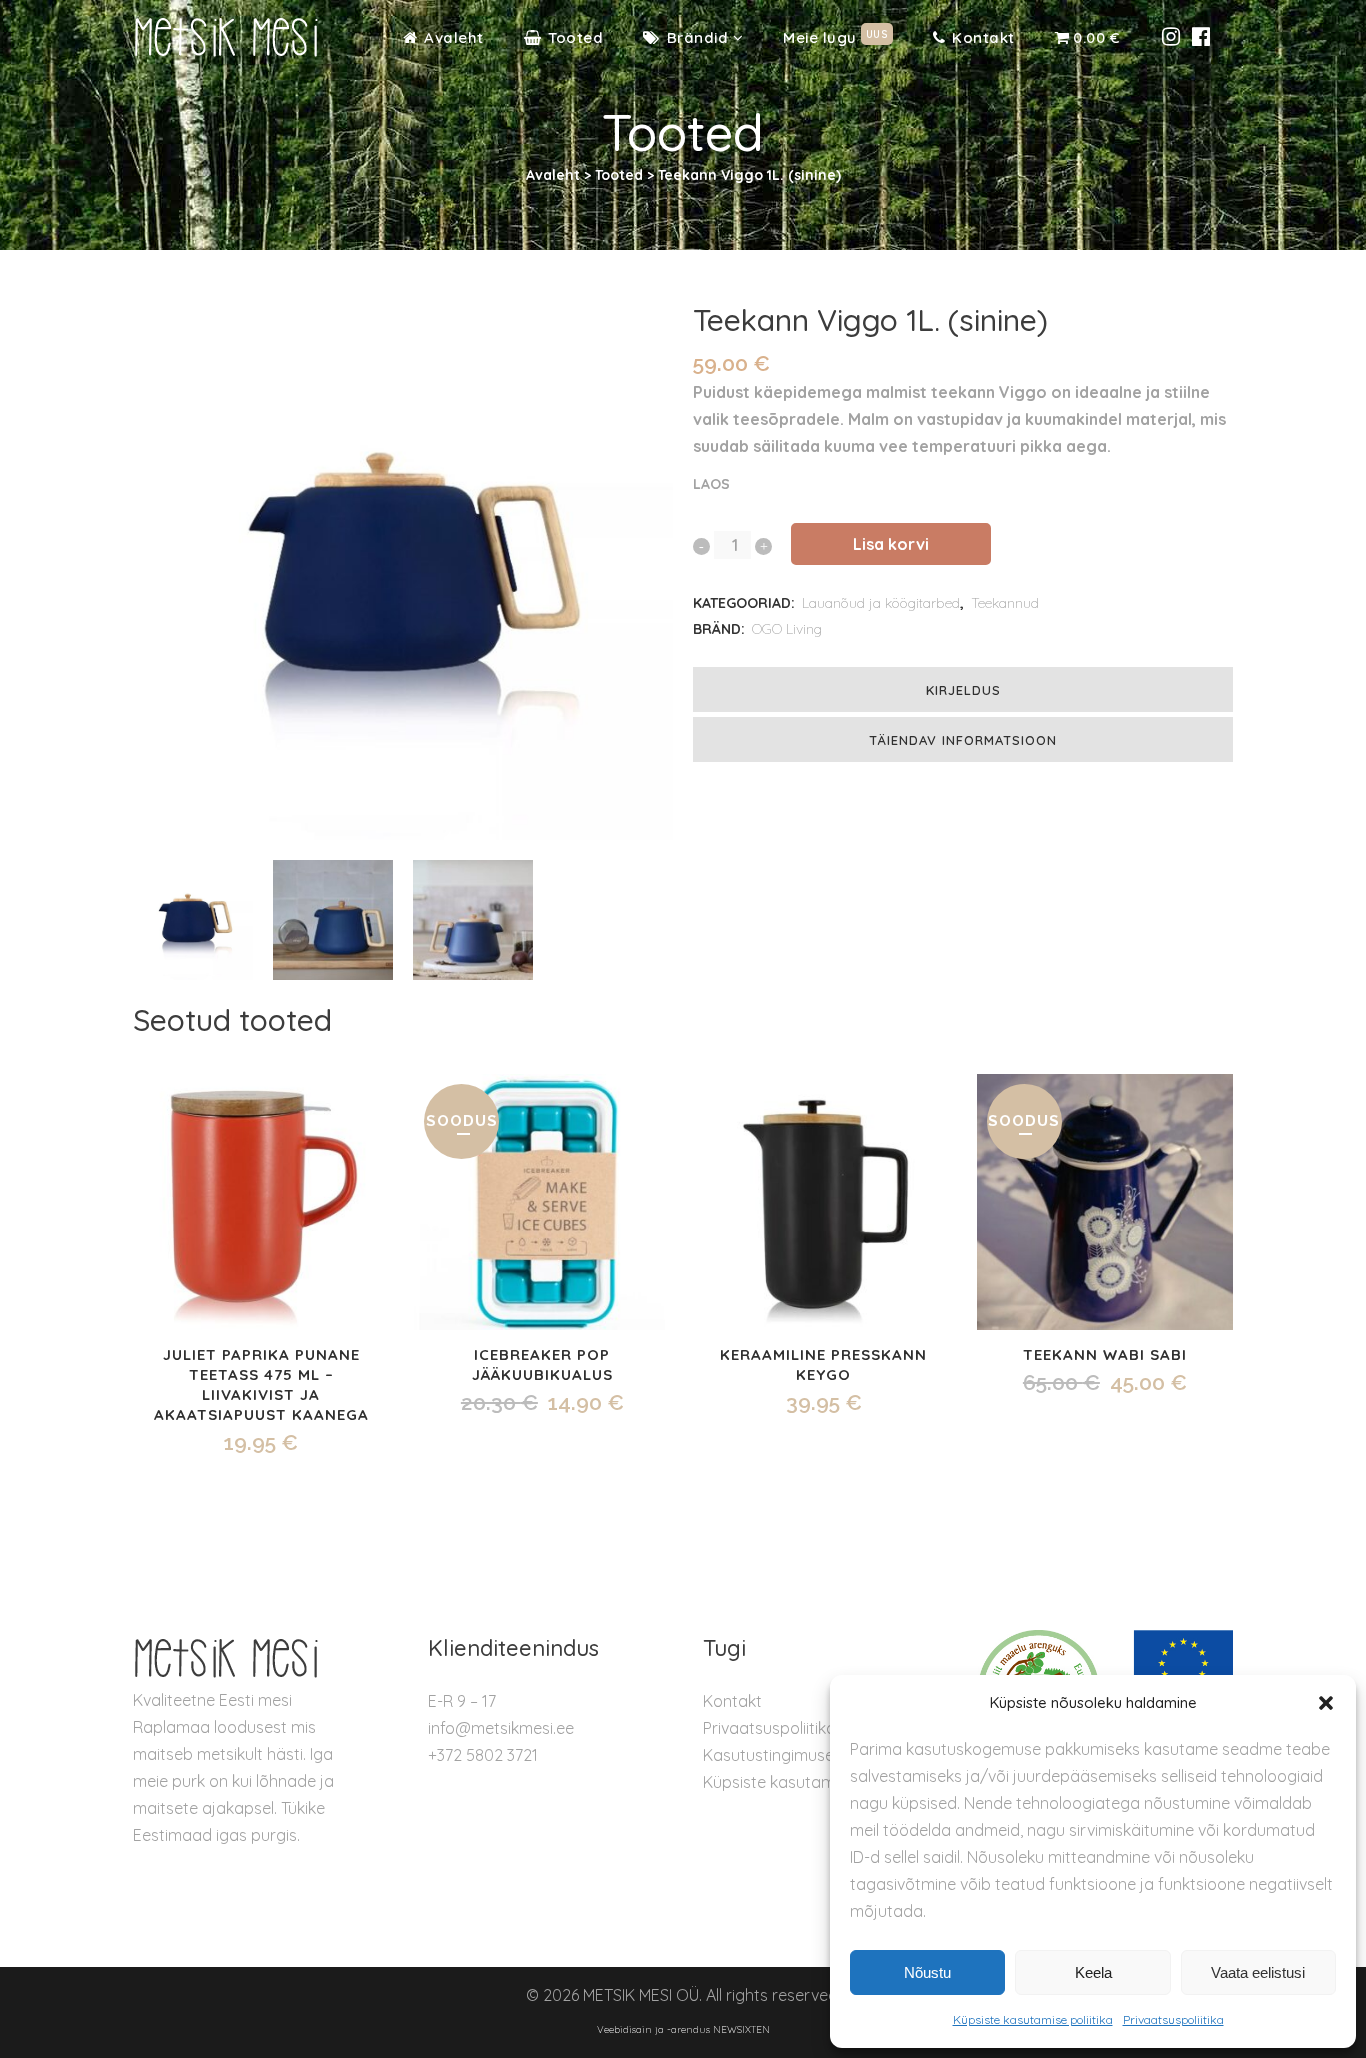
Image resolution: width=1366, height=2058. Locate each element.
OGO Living (787, 629)
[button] (1326, 1703)
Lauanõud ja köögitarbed (881, 603)
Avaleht (553, 175)
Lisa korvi (891, 544)
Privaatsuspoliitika (1173, 2019)
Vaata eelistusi (1258, 1972)
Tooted (619, 175)
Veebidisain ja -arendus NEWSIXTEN (683, 2029)
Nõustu (927, 1972)
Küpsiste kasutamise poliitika (1033, 2019)
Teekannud (1005, 603)
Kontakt (732, 1701)
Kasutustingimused (773, 1755)
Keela (1093, 1972)
